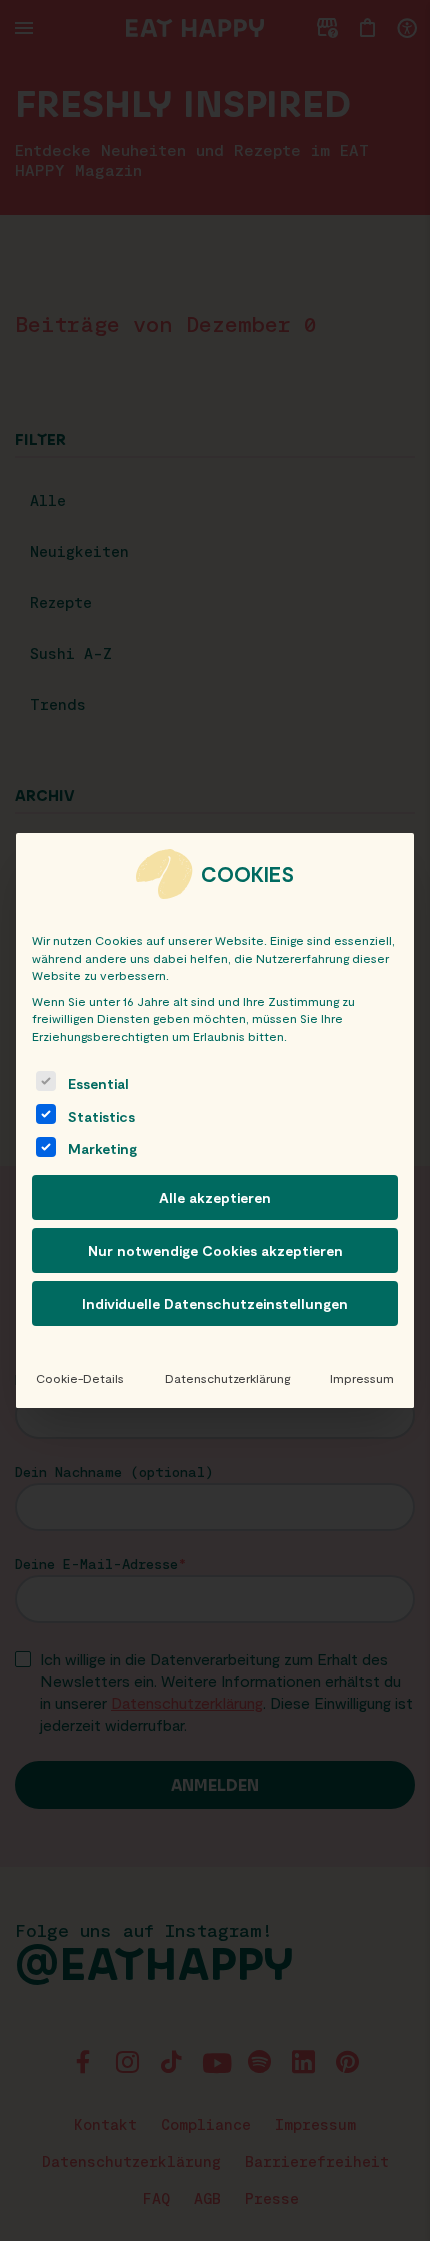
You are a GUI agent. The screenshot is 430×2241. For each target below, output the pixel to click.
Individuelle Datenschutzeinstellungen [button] (215, 1303)
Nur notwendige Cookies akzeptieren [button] (215, 1250)
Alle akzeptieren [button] (215, 1197)
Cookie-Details (80, 1378)
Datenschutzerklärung (227, 1378)
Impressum (362, 1378)
